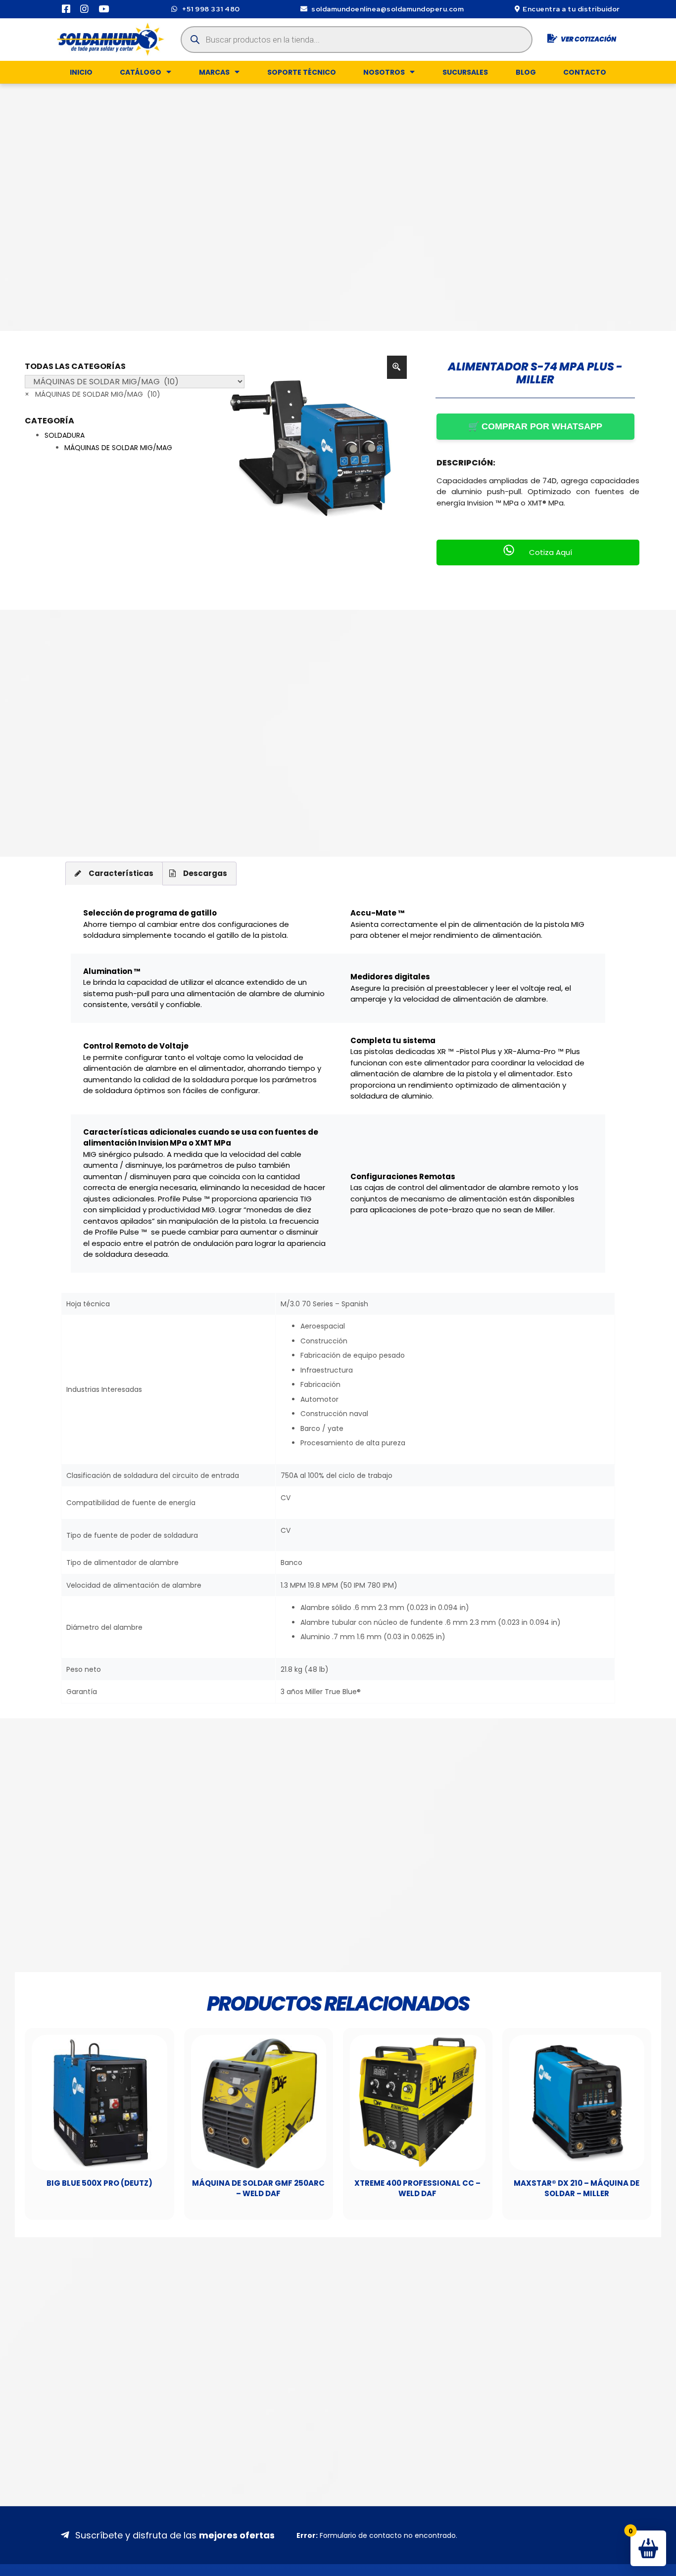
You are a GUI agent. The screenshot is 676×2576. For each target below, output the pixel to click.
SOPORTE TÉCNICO (302, 72)
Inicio (81, 72)
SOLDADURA (65, 435)
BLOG (526, 72)
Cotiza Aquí (551, 552)
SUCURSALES (465, 72)
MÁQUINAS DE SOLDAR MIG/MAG (118, 448)
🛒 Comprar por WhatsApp (535, 426)
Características (121, 873)
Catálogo (141, 72)
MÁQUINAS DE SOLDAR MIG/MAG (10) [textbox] (93, 394)
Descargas (205, 873)
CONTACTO (585, 72)
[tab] (114, 874)
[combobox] (93, 394)
